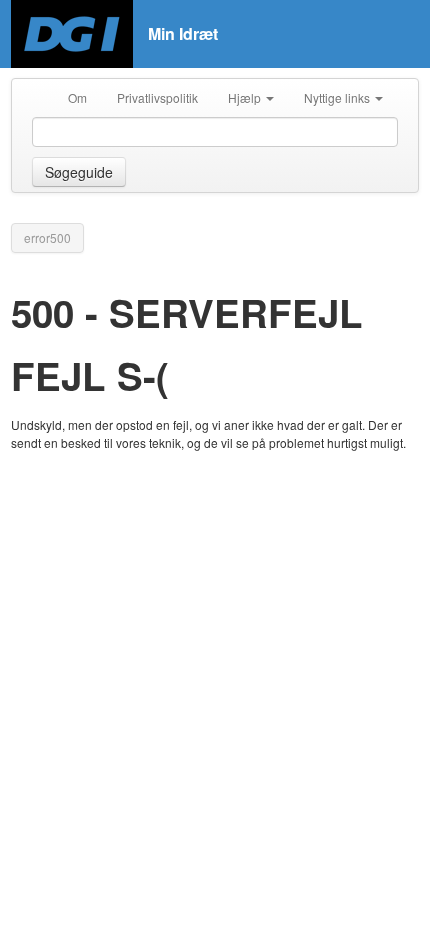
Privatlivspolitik (157, 97)
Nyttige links (338, 97)
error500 (47, 237)
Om (77, 97)
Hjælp (246, 97)
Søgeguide (79, 172)
